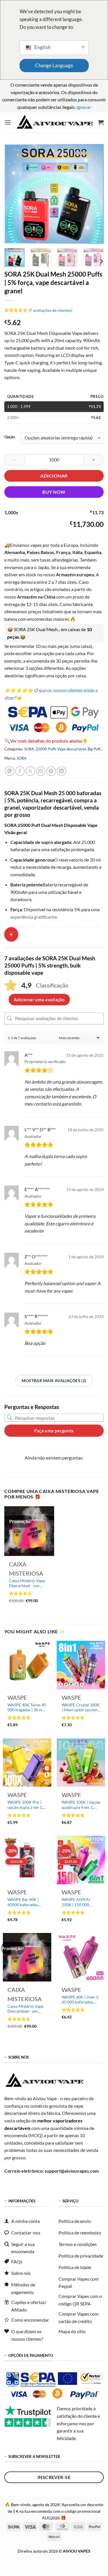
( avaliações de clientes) (50, 310)
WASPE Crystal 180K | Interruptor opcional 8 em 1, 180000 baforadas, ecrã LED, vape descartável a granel (81, 1708)
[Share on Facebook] (20, 771)
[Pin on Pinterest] (51, 771)
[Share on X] (30, 771)
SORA (29, 749)
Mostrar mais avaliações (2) (54, 1381)
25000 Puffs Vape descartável (61, 749)
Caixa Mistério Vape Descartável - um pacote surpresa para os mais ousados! (28, 1584)
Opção (10, 437)
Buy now (54, 492)
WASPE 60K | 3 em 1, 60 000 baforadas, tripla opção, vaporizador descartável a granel (80, 2000)
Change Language (54, 65)
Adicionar (54, 476)
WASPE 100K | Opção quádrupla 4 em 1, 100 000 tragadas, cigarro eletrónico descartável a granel (81, 1805)
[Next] (94, 194)
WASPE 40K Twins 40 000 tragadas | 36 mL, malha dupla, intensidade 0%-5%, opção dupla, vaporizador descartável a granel (27, 1708)
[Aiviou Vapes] (55, 122)
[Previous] (14, 194)
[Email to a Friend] (41, 771)
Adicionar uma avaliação (39, 1000)
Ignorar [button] (84, 107)
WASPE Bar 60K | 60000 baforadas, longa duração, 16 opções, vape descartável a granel (25, 1902)
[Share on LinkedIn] (61, 771)
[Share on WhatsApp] (10, 771)
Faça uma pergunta (54, 1431)
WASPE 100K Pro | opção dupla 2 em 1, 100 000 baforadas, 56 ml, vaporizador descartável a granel (25, 1805)
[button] (8, 122)
